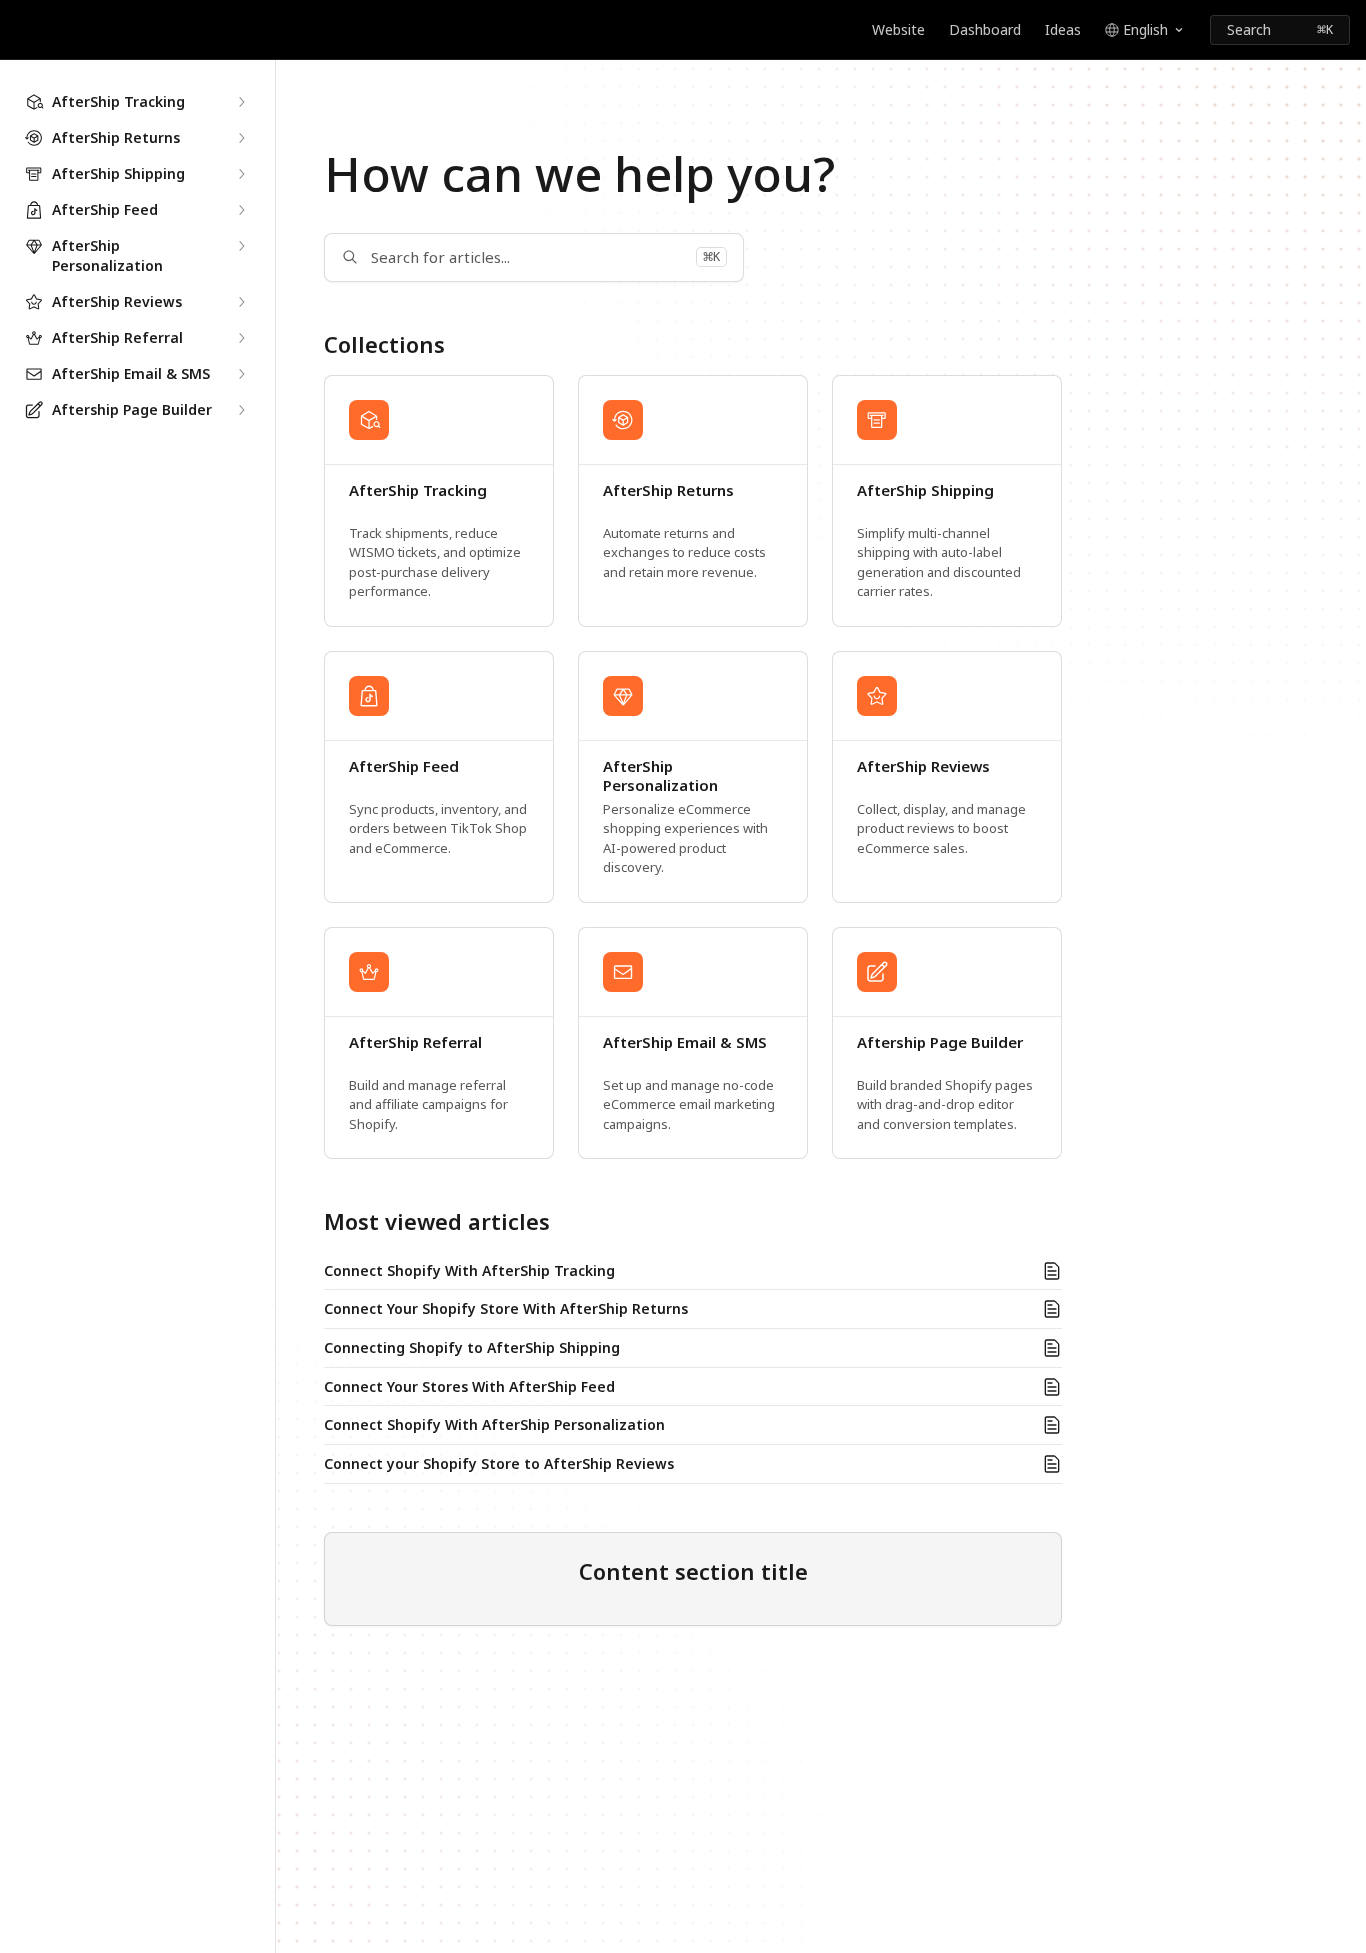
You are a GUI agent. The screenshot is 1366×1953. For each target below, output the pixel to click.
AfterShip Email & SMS (685, 1042)
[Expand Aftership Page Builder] (241, 410)
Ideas (1063, 29)
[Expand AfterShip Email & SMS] (241, 374)
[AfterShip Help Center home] (20, 30)
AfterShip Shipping (925, 490)
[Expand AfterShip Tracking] (241, 102)
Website (898, 29)
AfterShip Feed (404, 766)
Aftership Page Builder (940, 1042)
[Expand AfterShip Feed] (241, 210)
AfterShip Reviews (923, 766)
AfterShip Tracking (418, 490)
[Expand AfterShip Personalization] (241, 246)
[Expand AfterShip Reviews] (241, 302)
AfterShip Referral (415, 1042)
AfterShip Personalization (660, 776)
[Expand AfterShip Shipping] (241, 174)
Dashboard (985, 29)
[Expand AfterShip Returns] (241, 138)
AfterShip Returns (668, 490)
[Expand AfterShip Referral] (241, 338)
